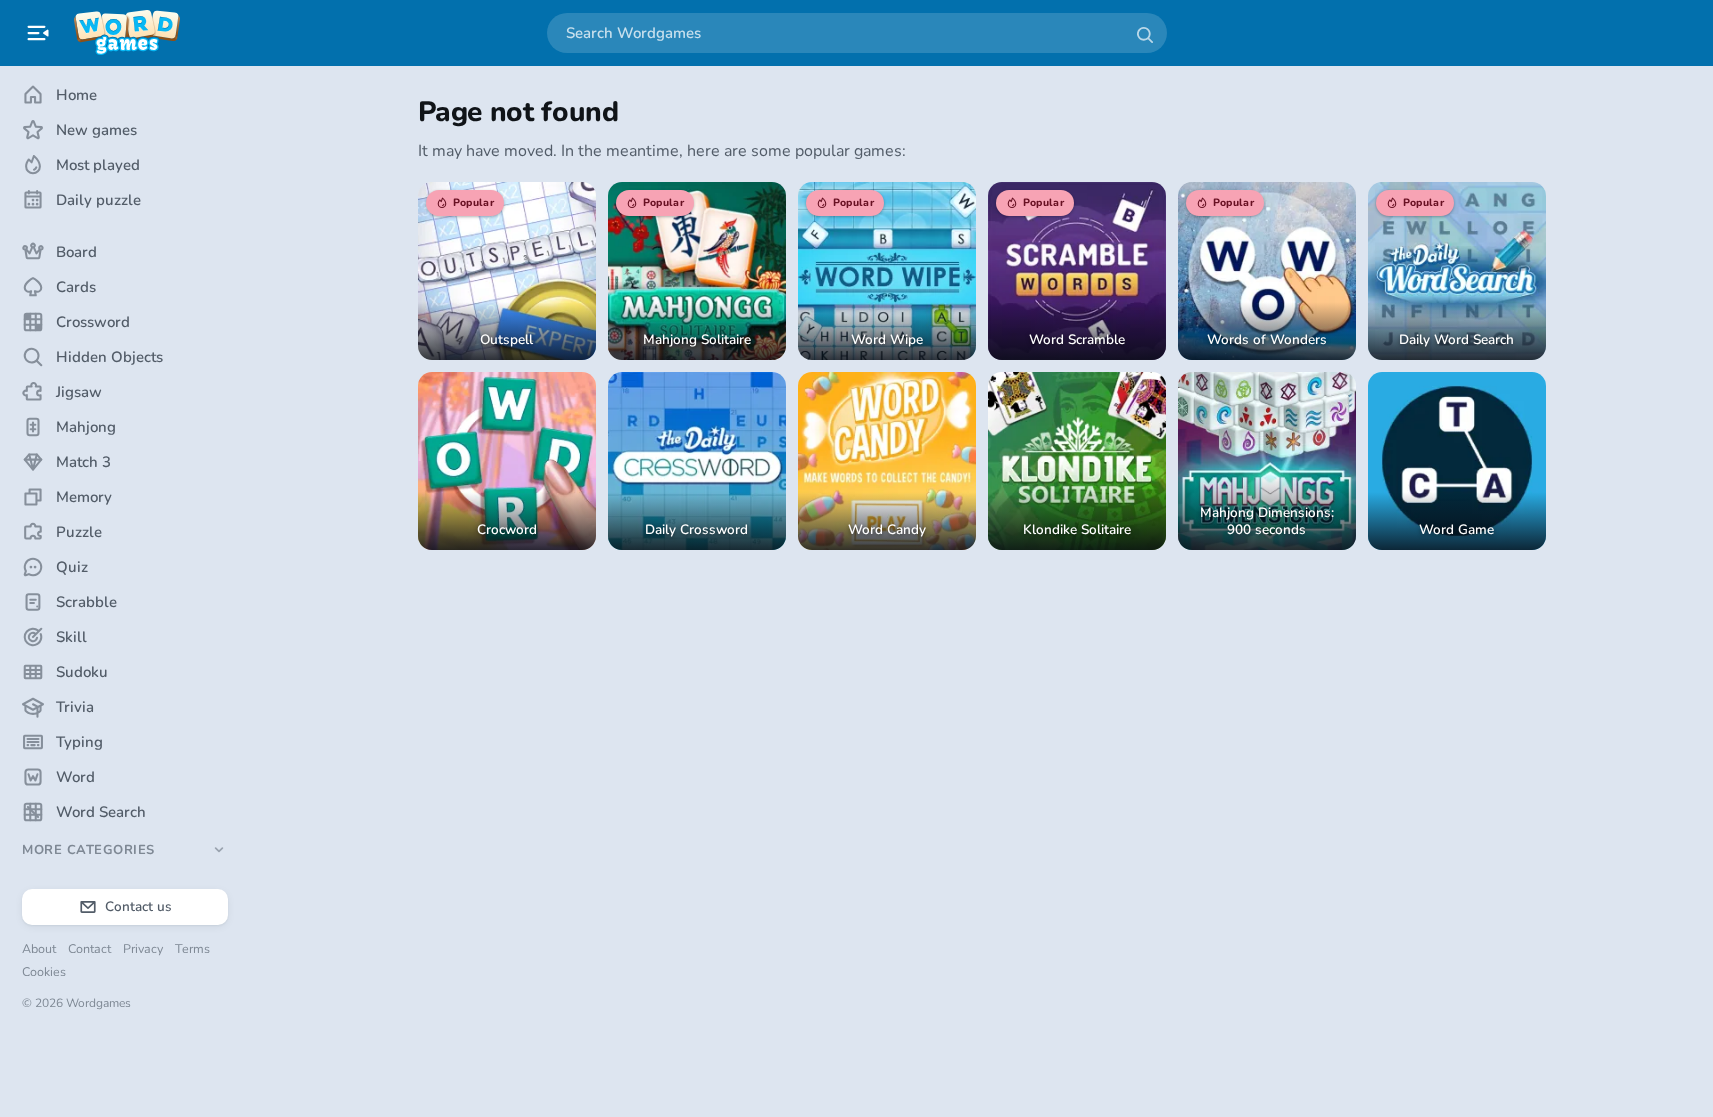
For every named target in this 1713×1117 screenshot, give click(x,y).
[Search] (1144, 33)
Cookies (44, 971)
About (39, 948)
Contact (89, 948)
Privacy (143, 948)
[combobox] (857, 33)
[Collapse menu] (38, 33)
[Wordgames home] (127, 33)
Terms (192, 948)
